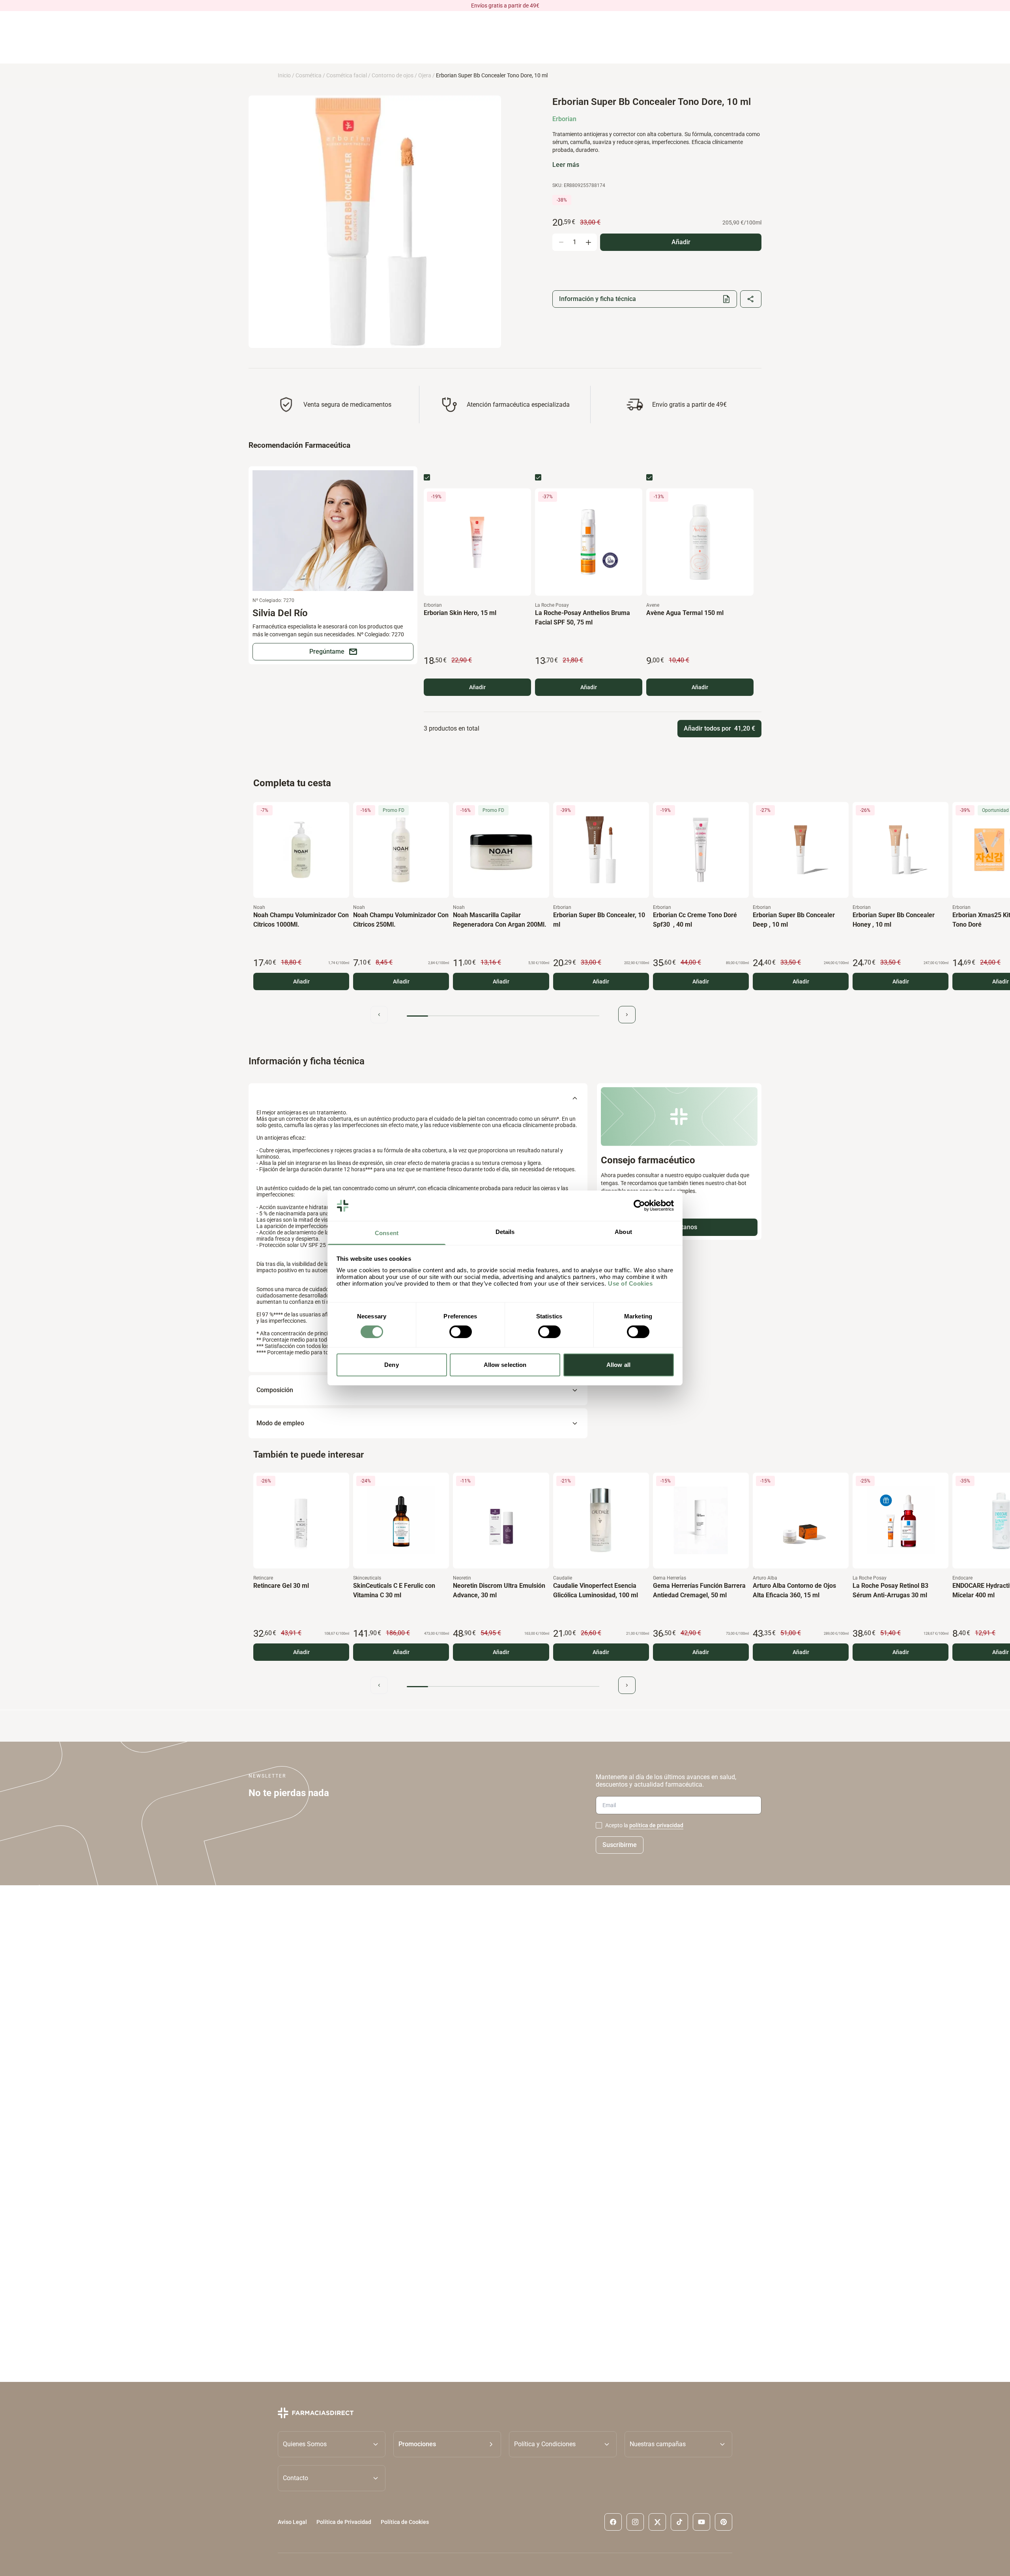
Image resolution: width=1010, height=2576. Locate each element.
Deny (391, 1365)
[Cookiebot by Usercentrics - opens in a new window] (639, 1206)
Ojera (425, 75)
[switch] (461, 1332)
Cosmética (309, 75)
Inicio (284, 75)
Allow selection (505, 1365)
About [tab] (623, 1232)
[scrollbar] (503, 1016)
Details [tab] (505, 1232)
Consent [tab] (387, 1233)
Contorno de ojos (393, 75)
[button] (447, 2444)
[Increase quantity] (588, 242)
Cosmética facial (347, 75)
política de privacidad (656, 1825)
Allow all (618, 1365)
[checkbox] (427, 477)
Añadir (477, 687)
